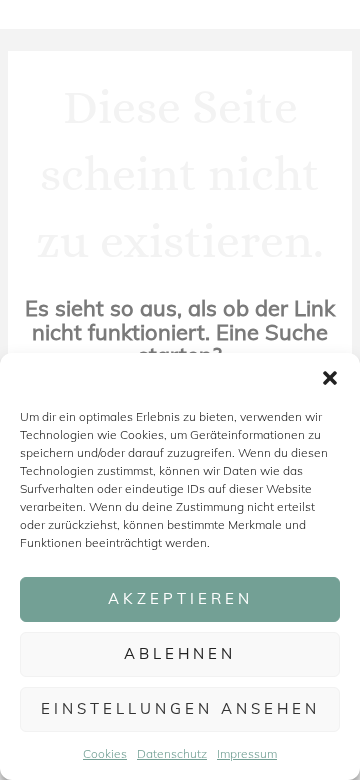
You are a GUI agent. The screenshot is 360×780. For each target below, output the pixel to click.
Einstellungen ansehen (180, 708)
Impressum (247, 753)
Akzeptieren (180, 598)
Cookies (105, 753)
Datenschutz (172, 753)
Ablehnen (180, 653)
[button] (330, 378)
